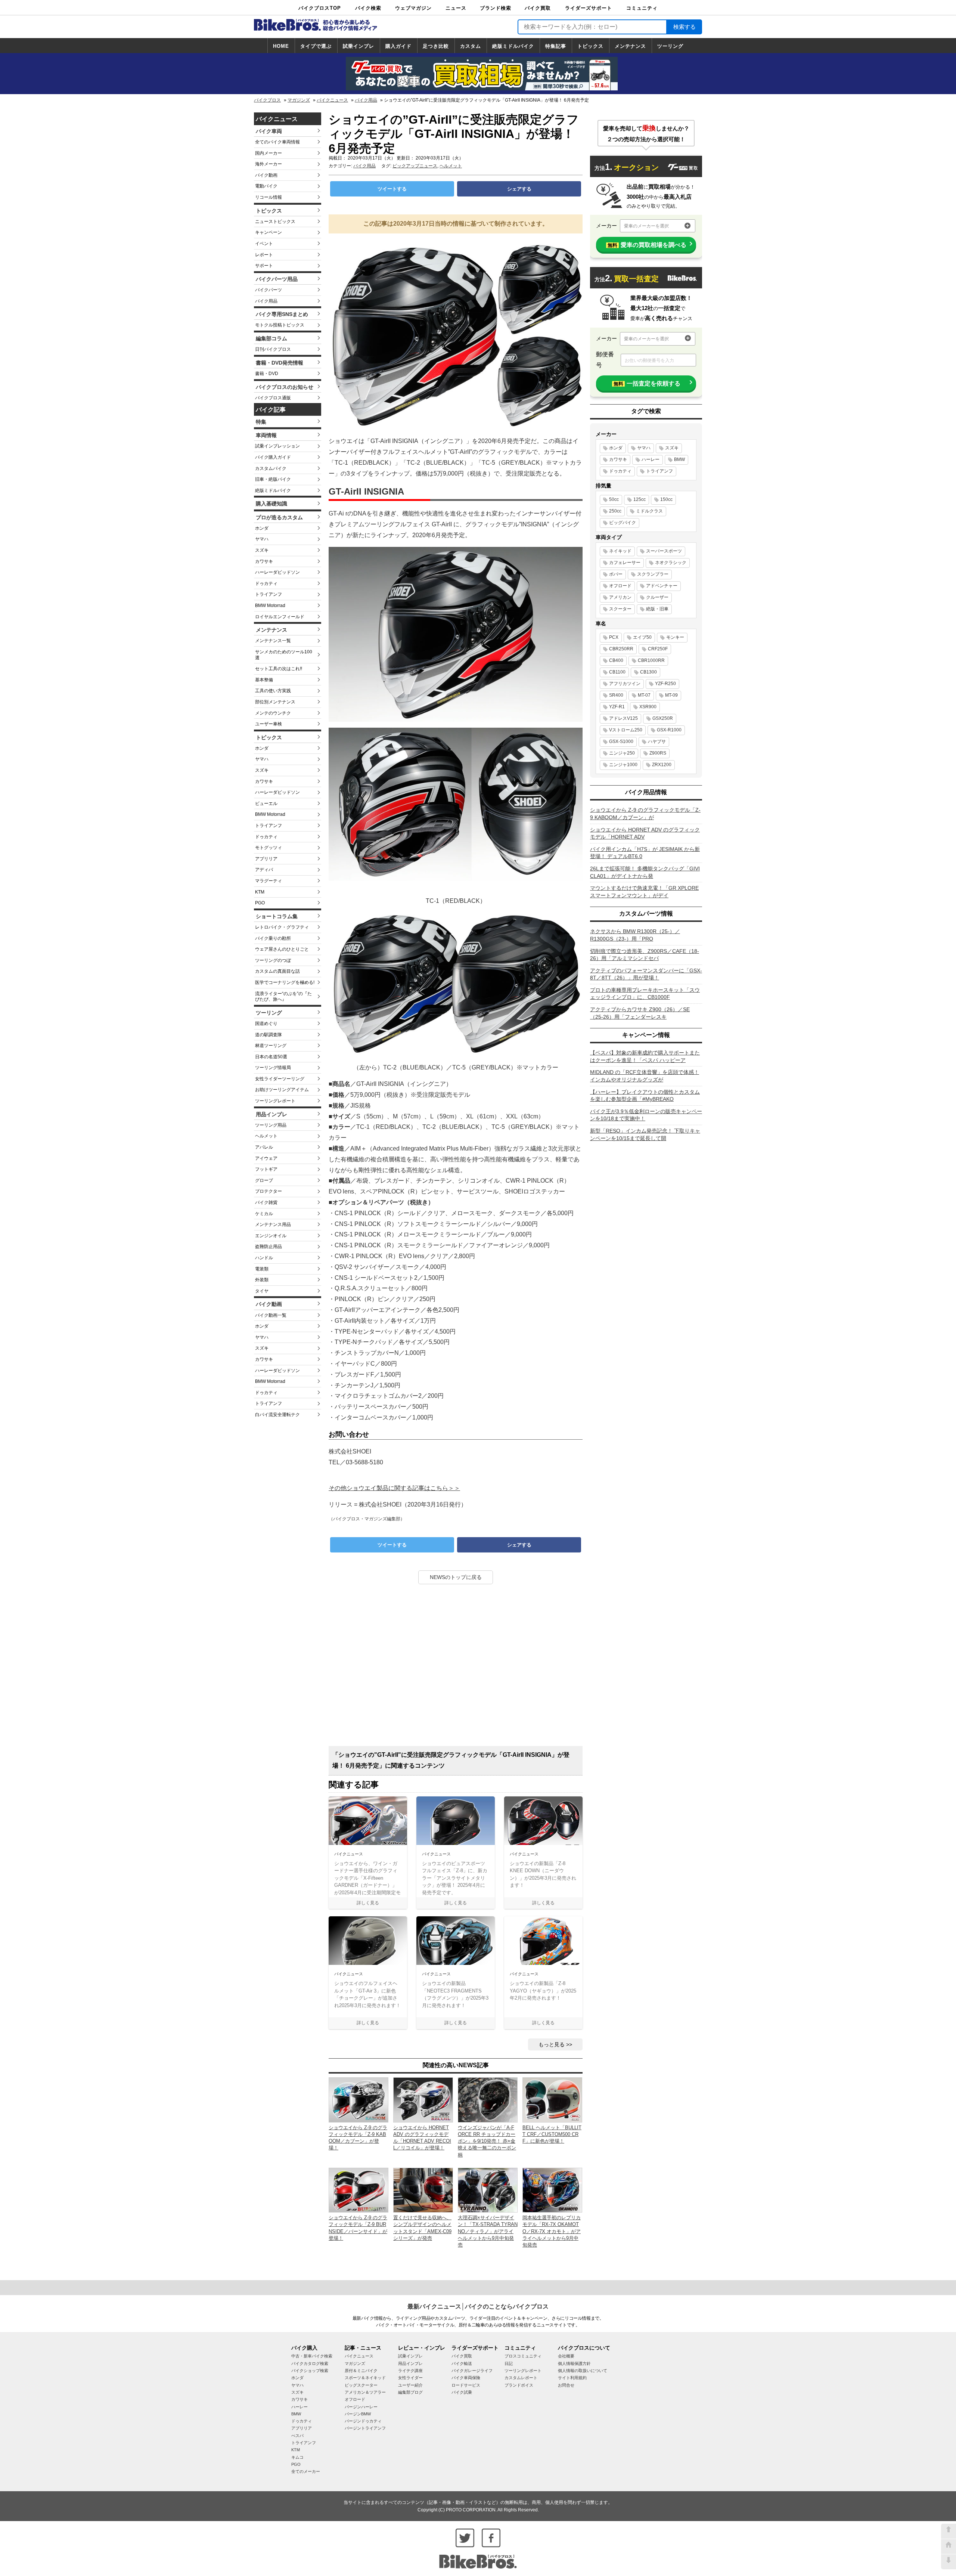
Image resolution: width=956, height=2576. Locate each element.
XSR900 (648, 707)
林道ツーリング (271, 1046)
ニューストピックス (275, 222)
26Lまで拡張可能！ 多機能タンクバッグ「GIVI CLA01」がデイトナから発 (645, 872)
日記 (509, 2363)
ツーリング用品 (271, 1125)
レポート (264, 255)
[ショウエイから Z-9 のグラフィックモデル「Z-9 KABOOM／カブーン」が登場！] (358, 2100)
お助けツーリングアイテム (282, 1090)
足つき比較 (436, 46)
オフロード (620, 586)
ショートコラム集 (277, 916)
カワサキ (264, 561)
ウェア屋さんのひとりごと (282, 949)
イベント (264, 244)
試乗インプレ (358, 46)
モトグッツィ (269, 848)
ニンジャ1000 (623, 765)
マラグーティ (269, 881)
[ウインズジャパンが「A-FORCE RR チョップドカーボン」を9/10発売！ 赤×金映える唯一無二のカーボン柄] (488, 2100)
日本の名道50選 (271, 1057)
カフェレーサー (625, 563)
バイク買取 (538, 8)
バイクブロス (267, 100)
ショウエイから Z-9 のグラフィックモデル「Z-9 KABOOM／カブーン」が (645, 814)
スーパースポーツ (664, 551)
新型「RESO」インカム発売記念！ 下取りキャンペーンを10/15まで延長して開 (645, 1134)
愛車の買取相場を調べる (647, 245)
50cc (614, 499)
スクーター (620, 609)
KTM (260, 892)
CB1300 (648, 672)
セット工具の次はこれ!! (279, 669)
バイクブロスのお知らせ (285, 387)
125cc (640, 499)
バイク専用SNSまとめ (282, 314)
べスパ (297, 2436)
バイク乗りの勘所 (273, 938)
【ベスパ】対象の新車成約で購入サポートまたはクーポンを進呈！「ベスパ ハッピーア (645, 1056)
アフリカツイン (625, 684)
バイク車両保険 (466, 2378)
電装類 (262, 1269)
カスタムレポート (521, 2378)
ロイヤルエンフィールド (280, 617)
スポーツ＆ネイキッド (365, 2378)
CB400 (616, 660)
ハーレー (651, 459)
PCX (614, 637)
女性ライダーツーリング (280, 1079)
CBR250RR (621, 649)
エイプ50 (642, 637)
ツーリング (670, 46)
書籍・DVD (267, 374)
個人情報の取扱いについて (583, 2371)
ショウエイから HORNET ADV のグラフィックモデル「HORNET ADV (645, 833)
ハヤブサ (657, 741)
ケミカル (264, 1214)
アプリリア (266, 859)
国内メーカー (269, 153)
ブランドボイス (519, 2385)
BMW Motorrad (270, 606)
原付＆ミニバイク (361, 2371)
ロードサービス (466, 2385)
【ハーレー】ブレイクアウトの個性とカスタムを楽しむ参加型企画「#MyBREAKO (645, 1096)
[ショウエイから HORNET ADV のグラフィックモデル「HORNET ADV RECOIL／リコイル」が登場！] (423, 2100)
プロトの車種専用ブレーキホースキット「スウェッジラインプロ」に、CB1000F (645, 994)
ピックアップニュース (415, 166)
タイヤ (262, 1291)
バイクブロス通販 (273, 398)
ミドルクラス (649, 511)
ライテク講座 (410, 2371)
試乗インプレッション (277, 446)
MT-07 (644, 695)
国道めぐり (266, 1024)
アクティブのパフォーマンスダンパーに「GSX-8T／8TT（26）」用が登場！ (646, 974)
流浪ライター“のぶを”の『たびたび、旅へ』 (283, 997)
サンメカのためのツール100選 (284, 655)
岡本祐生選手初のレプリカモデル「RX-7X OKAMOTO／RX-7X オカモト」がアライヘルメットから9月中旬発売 (552, 2231)
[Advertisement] (456, 1668)
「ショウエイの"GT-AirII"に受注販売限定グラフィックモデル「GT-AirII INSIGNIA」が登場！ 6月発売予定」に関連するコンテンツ (451, 1760)
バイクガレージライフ (472, 2371)
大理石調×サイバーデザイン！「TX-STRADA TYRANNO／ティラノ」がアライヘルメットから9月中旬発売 (488, 2231)
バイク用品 (366, 100)
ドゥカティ (266, 583)
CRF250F (658, 649)
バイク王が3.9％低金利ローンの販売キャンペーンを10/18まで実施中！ (646, 1115)
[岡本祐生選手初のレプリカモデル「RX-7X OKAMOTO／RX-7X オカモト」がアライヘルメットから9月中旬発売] (552, 2190)
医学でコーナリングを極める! (285, 982)
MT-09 (671, 695)
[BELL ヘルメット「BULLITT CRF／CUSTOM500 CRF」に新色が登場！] (552, 2100)
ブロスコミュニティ (523, 2356)
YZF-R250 (665, 684)
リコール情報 (269, 197)
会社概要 (566, 2356)
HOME (281, 46)
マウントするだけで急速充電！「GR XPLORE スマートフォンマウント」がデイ (644, 892)
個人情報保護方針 (574, 2363)
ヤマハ (262, 539)
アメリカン (620, 597)
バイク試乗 (462, 2392)
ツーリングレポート (275, 1101)
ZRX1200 (662, 765)
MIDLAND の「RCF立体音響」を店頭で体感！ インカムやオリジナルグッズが (645, 1076)
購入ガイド (398, 46)
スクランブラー (653, 574)
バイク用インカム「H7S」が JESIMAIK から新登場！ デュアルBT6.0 (645, 853)
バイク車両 (269, 131)
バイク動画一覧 (271, 1315)
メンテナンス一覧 (273, 641)
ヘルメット (266, 1136)
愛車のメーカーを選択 (646, 226)
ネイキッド (620, 551)
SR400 (616, 695)
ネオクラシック (671, 563)
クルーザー (657, 597)
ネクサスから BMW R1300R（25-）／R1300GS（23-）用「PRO (635, 935)
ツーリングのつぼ (273, 960)
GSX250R (663, 718)
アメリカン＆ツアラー (365, 2392)
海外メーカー (269, 164)
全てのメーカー (306, 2471)
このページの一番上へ (949, 2531)
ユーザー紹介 (410, 2385)
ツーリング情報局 (273, 1068)
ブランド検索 (496, 8)
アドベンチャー (662, 586)
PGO (260, 903)
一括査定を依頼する (647, 383)
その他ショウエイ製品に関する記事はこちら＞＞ (394, 1488)
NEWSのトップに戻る (456, 1577)
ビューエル (266, 804)
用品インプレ (271, 1114)
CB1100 (617, 672)
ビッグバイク (623, 523)
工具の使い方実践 (273, 691)
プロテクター (269, 1191)
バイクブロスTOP (320, 8)
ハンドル (264, 1258)
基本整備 (264, 680)
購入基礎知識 (271, 504)
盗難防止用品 (269, 1247)
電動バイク (266, 186)
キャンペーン (269, 232)
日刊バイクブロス (273, 349)
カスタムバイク (271, 468)
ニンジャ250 (622, 753)
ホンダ (262, 528)
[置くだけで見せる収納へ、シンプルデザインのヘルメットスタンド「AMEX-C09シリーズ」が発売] (423, 2190)
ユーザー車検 (269, 724)
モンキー (675, 637)
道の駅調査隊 (269, 1035)
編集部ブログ (410, 2392)
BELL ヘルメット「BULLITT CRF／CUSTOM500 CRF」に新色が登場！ (552, 2134)
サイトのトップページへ (949, 2546)
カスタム (471, 46)
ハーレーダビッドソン (277, 572)
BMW (679, 459)
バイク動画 (266, 175)
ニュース (456, 8)
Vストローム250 (626, 730)
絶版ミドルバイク (513, 46)
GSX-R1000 (669, 730)
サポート (264, 266)
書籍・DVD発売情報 (280, 363)
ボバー (616, 574)
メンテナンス (630, 46)
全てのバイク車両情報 (277, 142)
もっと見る (552, 2044)
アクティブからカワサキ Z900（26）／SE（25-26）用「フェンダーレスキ (640, 1013)
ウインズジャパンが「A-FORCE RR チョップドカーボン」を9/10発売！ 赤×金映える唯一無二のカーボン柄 (487, 2141)
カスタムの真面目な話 (277, 971)
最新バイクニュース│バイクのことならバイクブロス (478, 2306)
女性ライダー (410, 2378)
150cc (666, 499)
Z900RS (658, 753)
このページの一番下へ (949, 2562)
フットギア (266, 1169)
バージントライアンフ (365, 2428)
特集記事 (556, 46)
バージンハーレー (361, 2407)
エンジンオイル (271, 1236)
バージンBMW (358, 2414)
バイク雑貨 (266, 1202)
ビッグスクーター (361, 2385)
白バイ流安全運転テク (277, 1415)
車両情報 (266, 435)
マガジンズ (299, 100)
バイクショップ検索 (310, 2371)
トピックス (590, 46)
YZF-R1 (617, 707)
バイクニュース (332, 100)
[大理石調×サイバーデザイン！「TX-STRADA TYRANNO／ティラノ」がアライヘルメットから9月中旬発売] (488, 2190)
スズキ (262, 550)
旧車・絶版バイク (273, 479)
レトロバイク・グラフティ (282, 927)
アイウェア (266, 1158)
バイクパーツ (269, 290)
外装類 (262, 1280)
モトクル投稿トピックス (280, 325)
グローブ (264, 1180)
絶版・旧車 (657, 609)
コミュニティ (642, 8)
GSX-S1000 (621, 741)
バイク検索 (368, 8)
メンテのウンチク (273, 713)
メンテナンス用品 (273, 1224)
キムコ (297, 2457)
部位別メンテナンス (275, 702)
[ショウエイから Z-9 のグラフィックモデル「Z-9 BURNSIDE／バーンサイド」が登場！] (358, 2190)
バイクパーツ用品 (277, 279)
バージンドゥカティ (363, 2421)
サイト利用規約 (572, 2378)
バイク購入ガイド (273, 457)
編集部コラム (271, 338)
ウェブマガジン (413, 8)
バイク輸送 (462, 2363)
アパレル (264, 1147)
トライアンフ (269, 594)
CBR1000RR (651, 660)
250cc (615, 511)
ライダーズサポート (589, 8)
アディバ (264, 870)
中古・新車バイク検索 (312, 2356)
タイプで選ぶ (316, 46)
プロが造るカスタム (279, 517)
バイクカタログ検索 (310, 2363)
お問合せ (566, 2385)
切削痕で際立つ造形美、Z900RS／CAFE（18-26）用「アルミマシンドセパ (645, 955)
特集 (261, 422)
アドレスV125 (623, 718)
